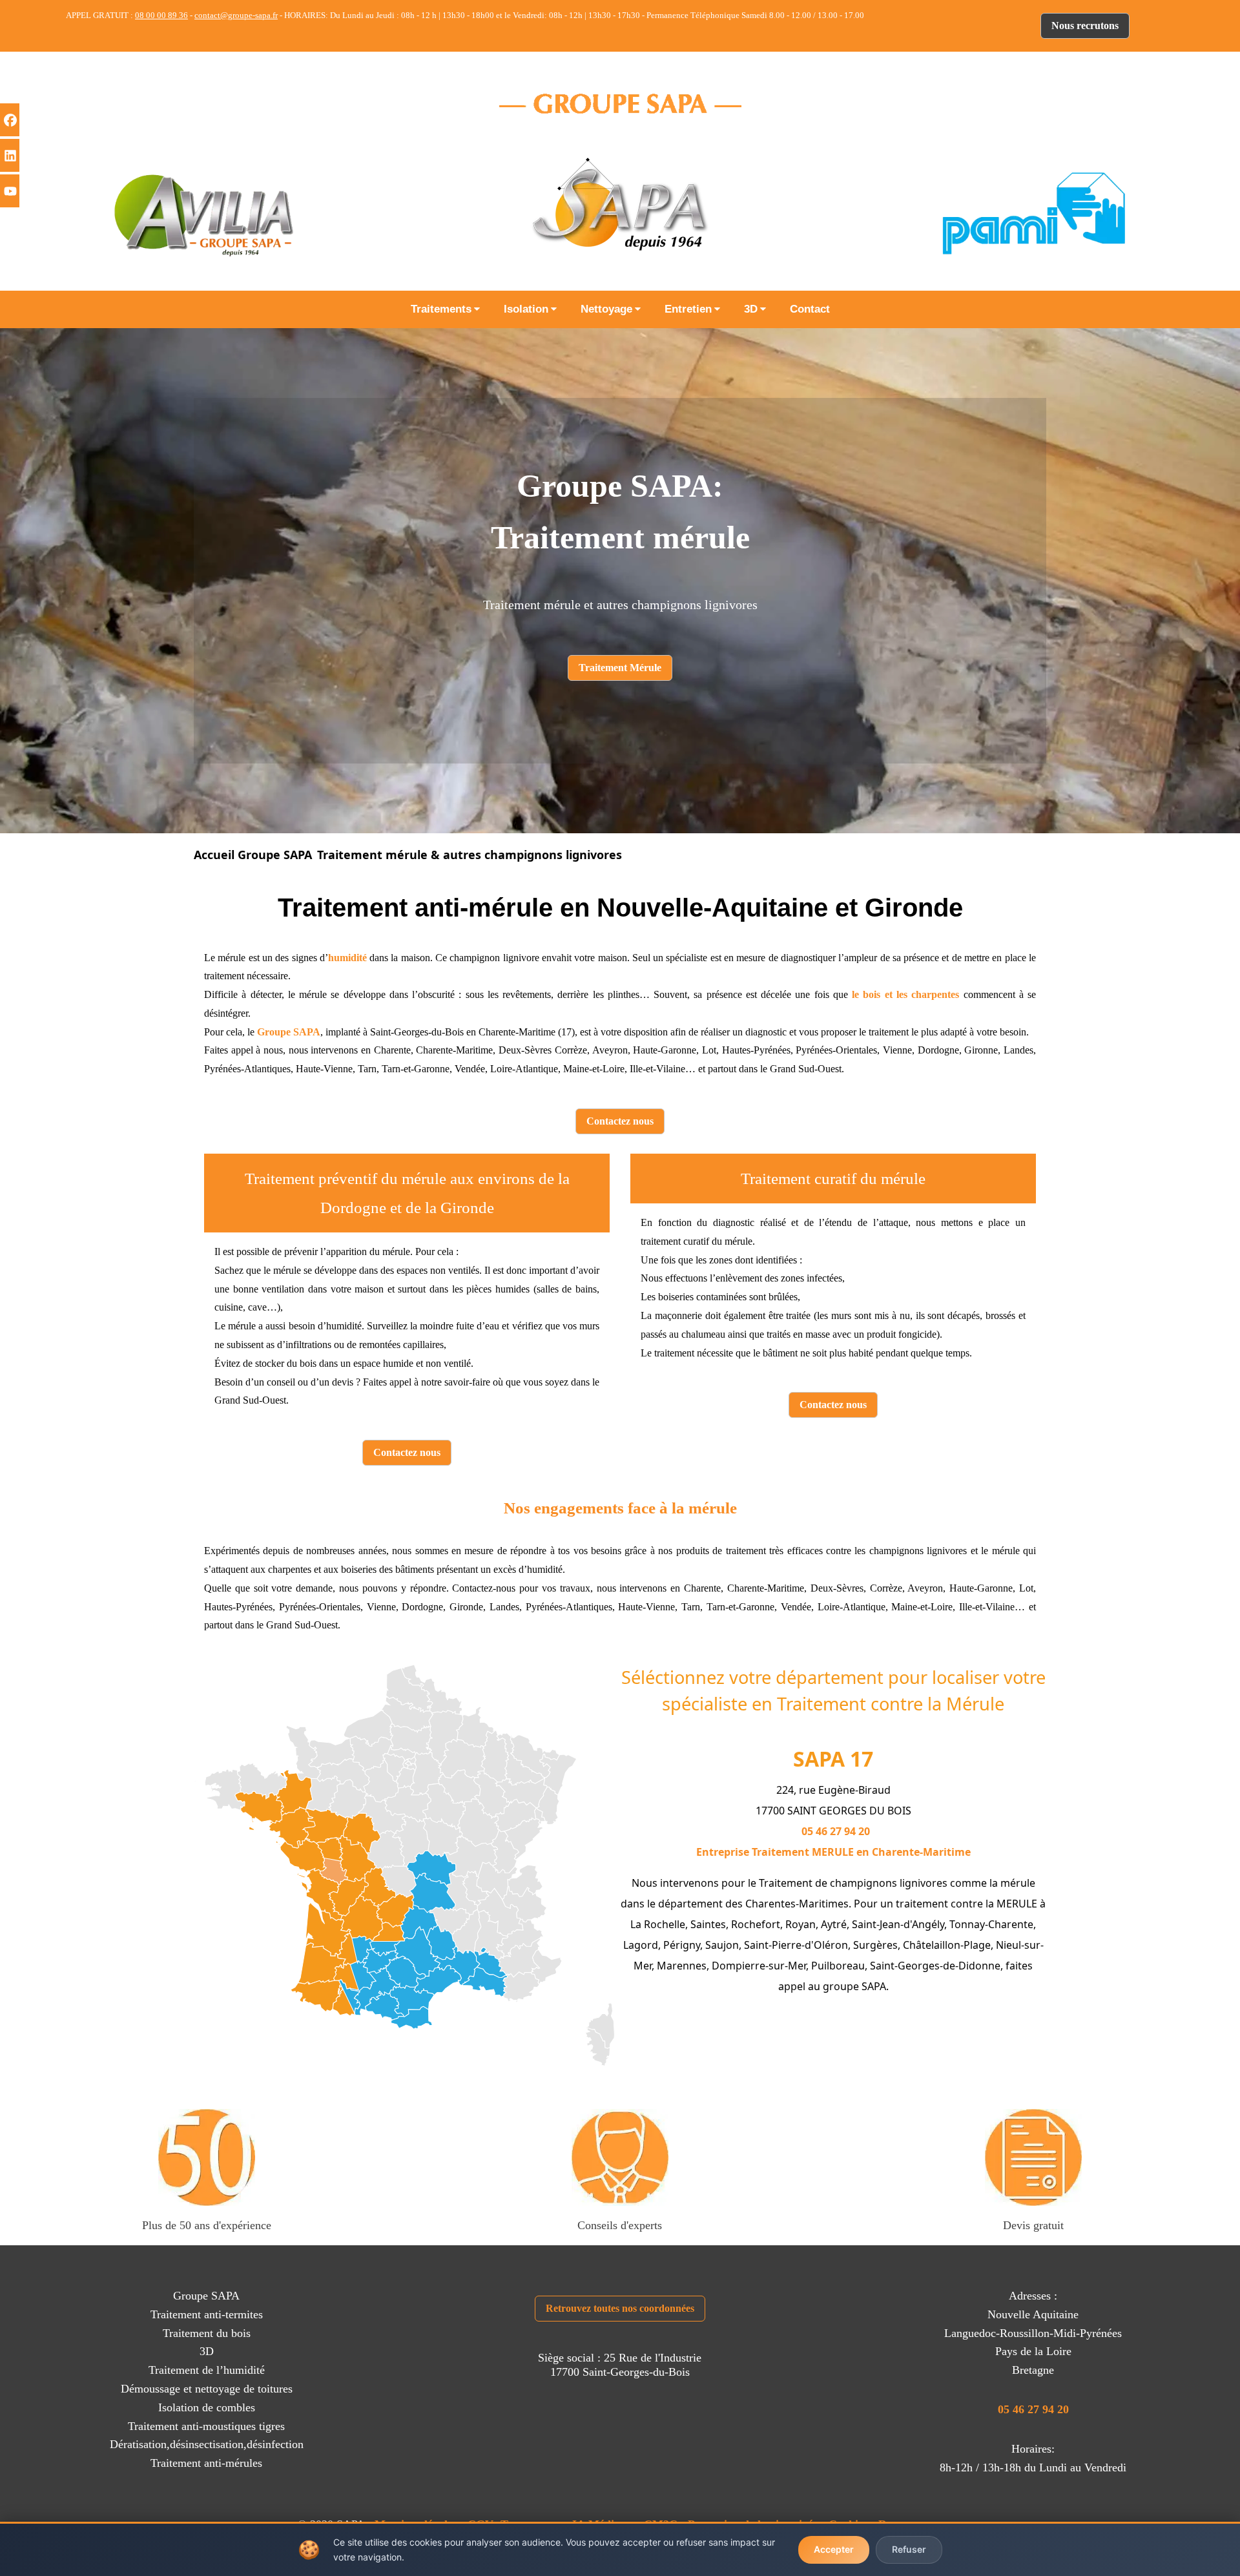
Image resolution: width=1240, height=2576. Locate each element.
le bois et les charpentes (905, 994)
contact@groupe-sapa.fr (236, 15)
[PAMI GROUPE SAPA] (1033, 213)
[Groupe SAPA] (620, 103)
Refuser (909, 2549)
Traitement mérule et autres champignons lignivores (620, 605)
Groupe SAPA (289, 1032)
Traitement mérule (620, 537)
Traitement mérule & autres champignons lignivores (470, 855)
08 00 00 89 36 (161, 15)
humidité (347, 958)
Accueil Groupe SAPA (253, 855)
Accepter (834, 2549)
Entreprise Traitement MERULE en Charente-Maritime (833, 1852)
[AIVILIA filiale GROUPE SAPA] (207, 213)
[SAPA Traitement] (620, 213)
